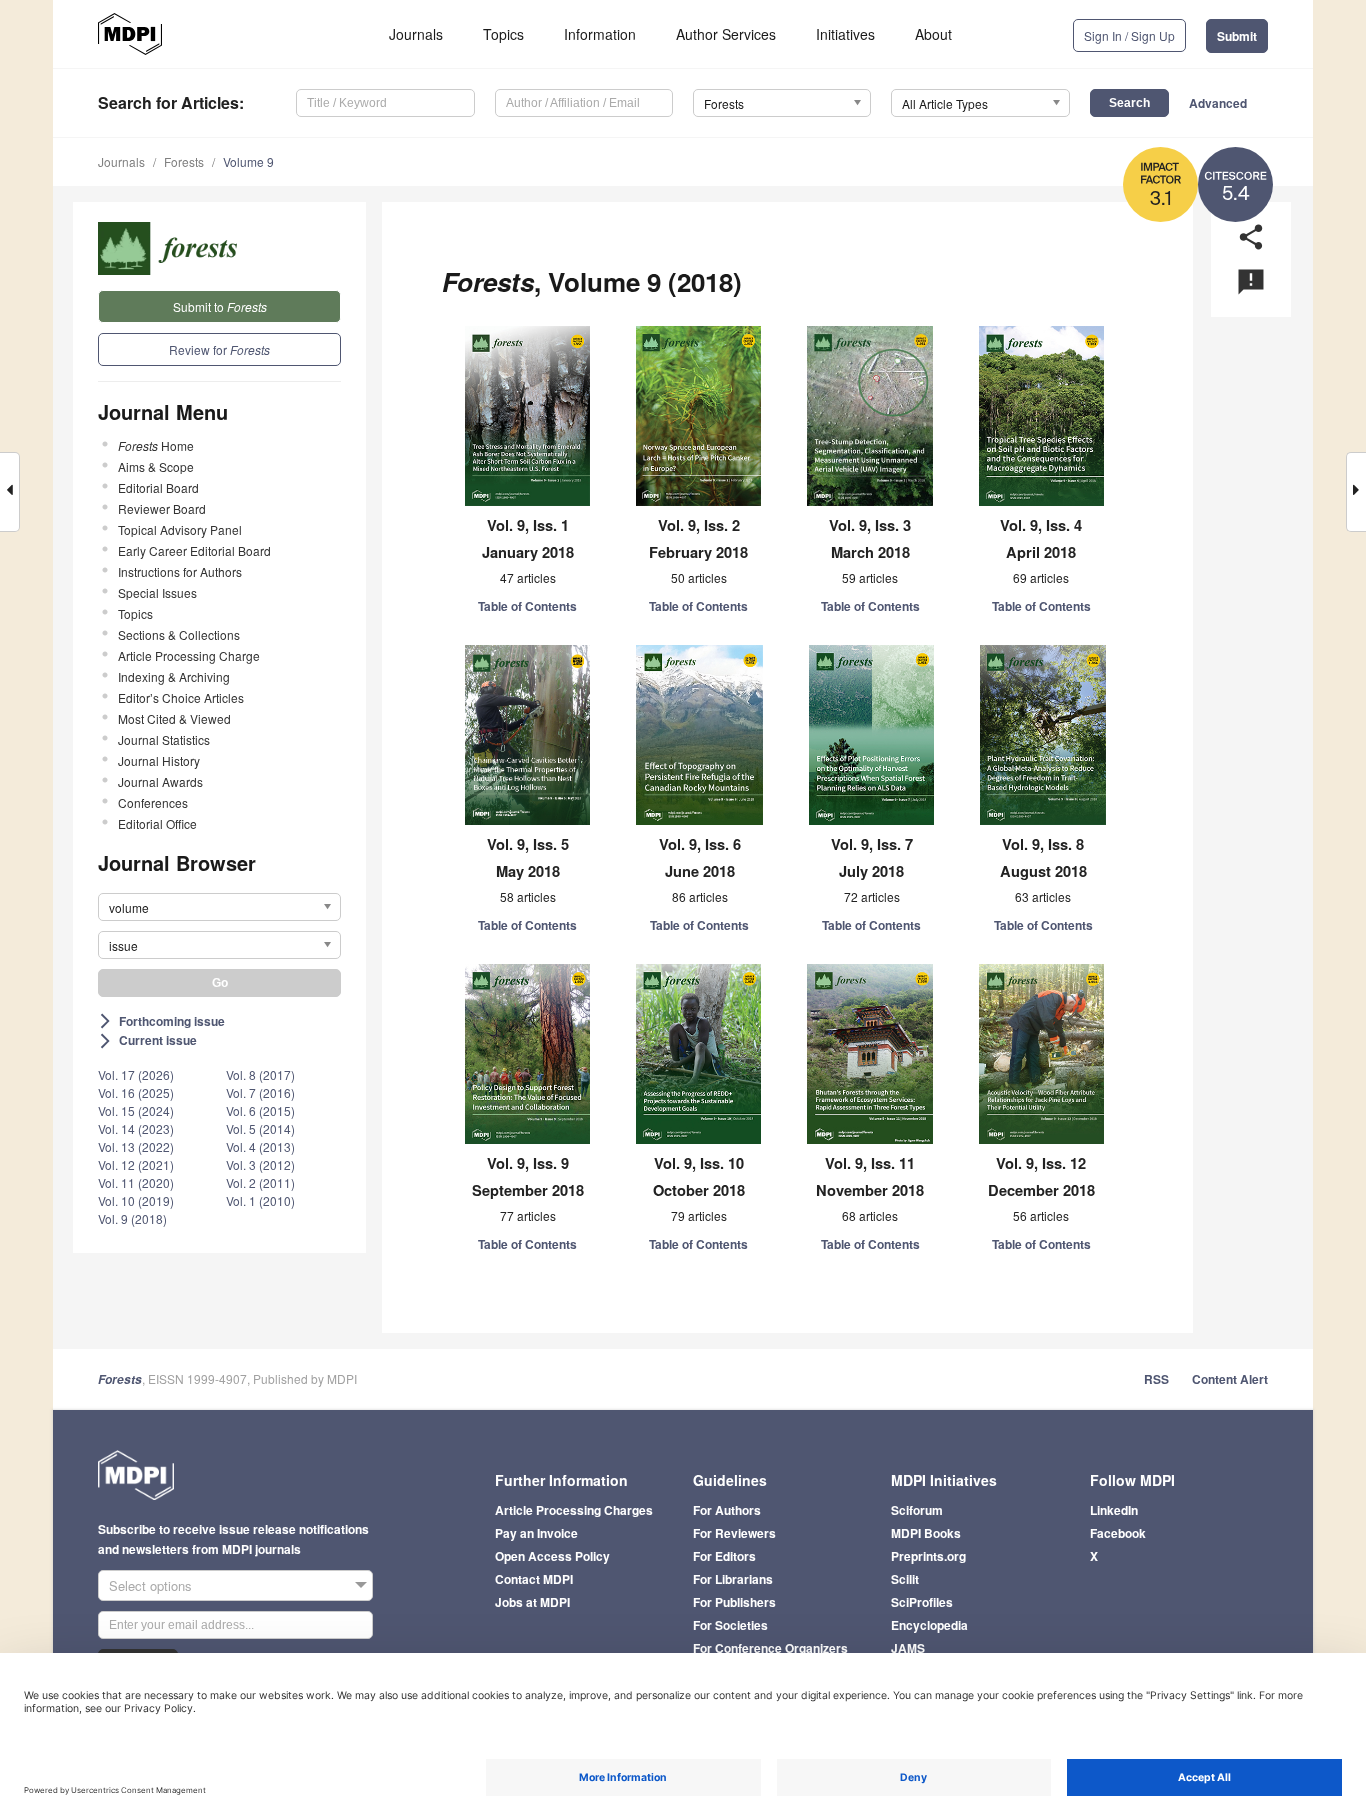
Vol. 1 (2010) (260, 1200)
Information (600, 34)
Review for (219, 349)
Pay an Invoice (536, 1533)
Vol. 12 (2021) (136, 1164)
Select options (150, 1585)
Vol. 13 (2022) (136, 1146)
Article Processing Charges (574, 1510)
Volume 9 (248, 161)
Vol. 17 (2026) (136, 1074)
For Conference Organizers (770, 1648)
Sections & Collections (179, 634)
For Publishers (734, 1602)
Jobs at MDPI (532, 1602)
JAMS (908, 1648)
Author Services (726, 34)
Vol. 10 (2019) (136, 1200)
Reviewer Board (162, 508)
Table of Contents (527, 606)
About (933, 34)
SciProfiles (922, 1602)
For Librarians (733, 1579)
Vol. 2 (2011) (260, 1182)
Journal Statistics (164, 739)
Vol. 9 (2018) (132, 1218)
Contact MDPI (534, 1579)
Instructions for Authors (180, 571)
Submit (1237, 36)
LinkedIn (1114, 1510)
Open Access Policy (552, 1556)
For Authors (727, 1510)
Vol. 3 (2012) (260, 1164)
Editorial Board (158, 487)
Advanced (1218, 103)
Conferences (153, 802)
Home (156, 445)
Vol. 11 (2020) (136, 1182)
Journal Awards (160, 781)
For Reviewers (734, 1533)
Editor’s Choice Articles (181, 697)
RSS (1156, 1379)
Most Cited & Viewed (174, 718)
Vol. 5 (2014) (260, 1128)
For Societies (730, 1625)
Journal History (159, 760)
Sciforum (917, 1510)
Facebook (1118, 1533)
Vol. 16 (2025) (136, 1092)
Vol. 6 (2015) (260, 1110)
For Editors (724, 1556)
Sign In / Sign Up (1129, 35)
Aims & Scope (156, 466)
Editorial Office (157, 823)
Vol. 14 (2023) (136, 1128)
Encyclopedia (929, 1625)
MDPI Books (926, 1533)
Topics (503, 34)
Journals (416, 34)
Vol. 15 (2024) (136, 1110)
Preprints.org (928, 1556)
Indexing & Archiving (174, 676)
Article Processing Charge (189, 655)
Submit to (220, 306)
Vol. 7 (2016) (260, 1092)
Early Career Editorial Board (194, 550)
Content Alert (1230, 1379)
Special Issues (157, 592)
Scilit (905, 1579)
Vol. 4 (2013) (260, 1146)
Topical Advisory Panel (180, 529)
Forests (184, 161)
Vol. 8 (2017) (260, 1074)
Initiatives (845, 34)
